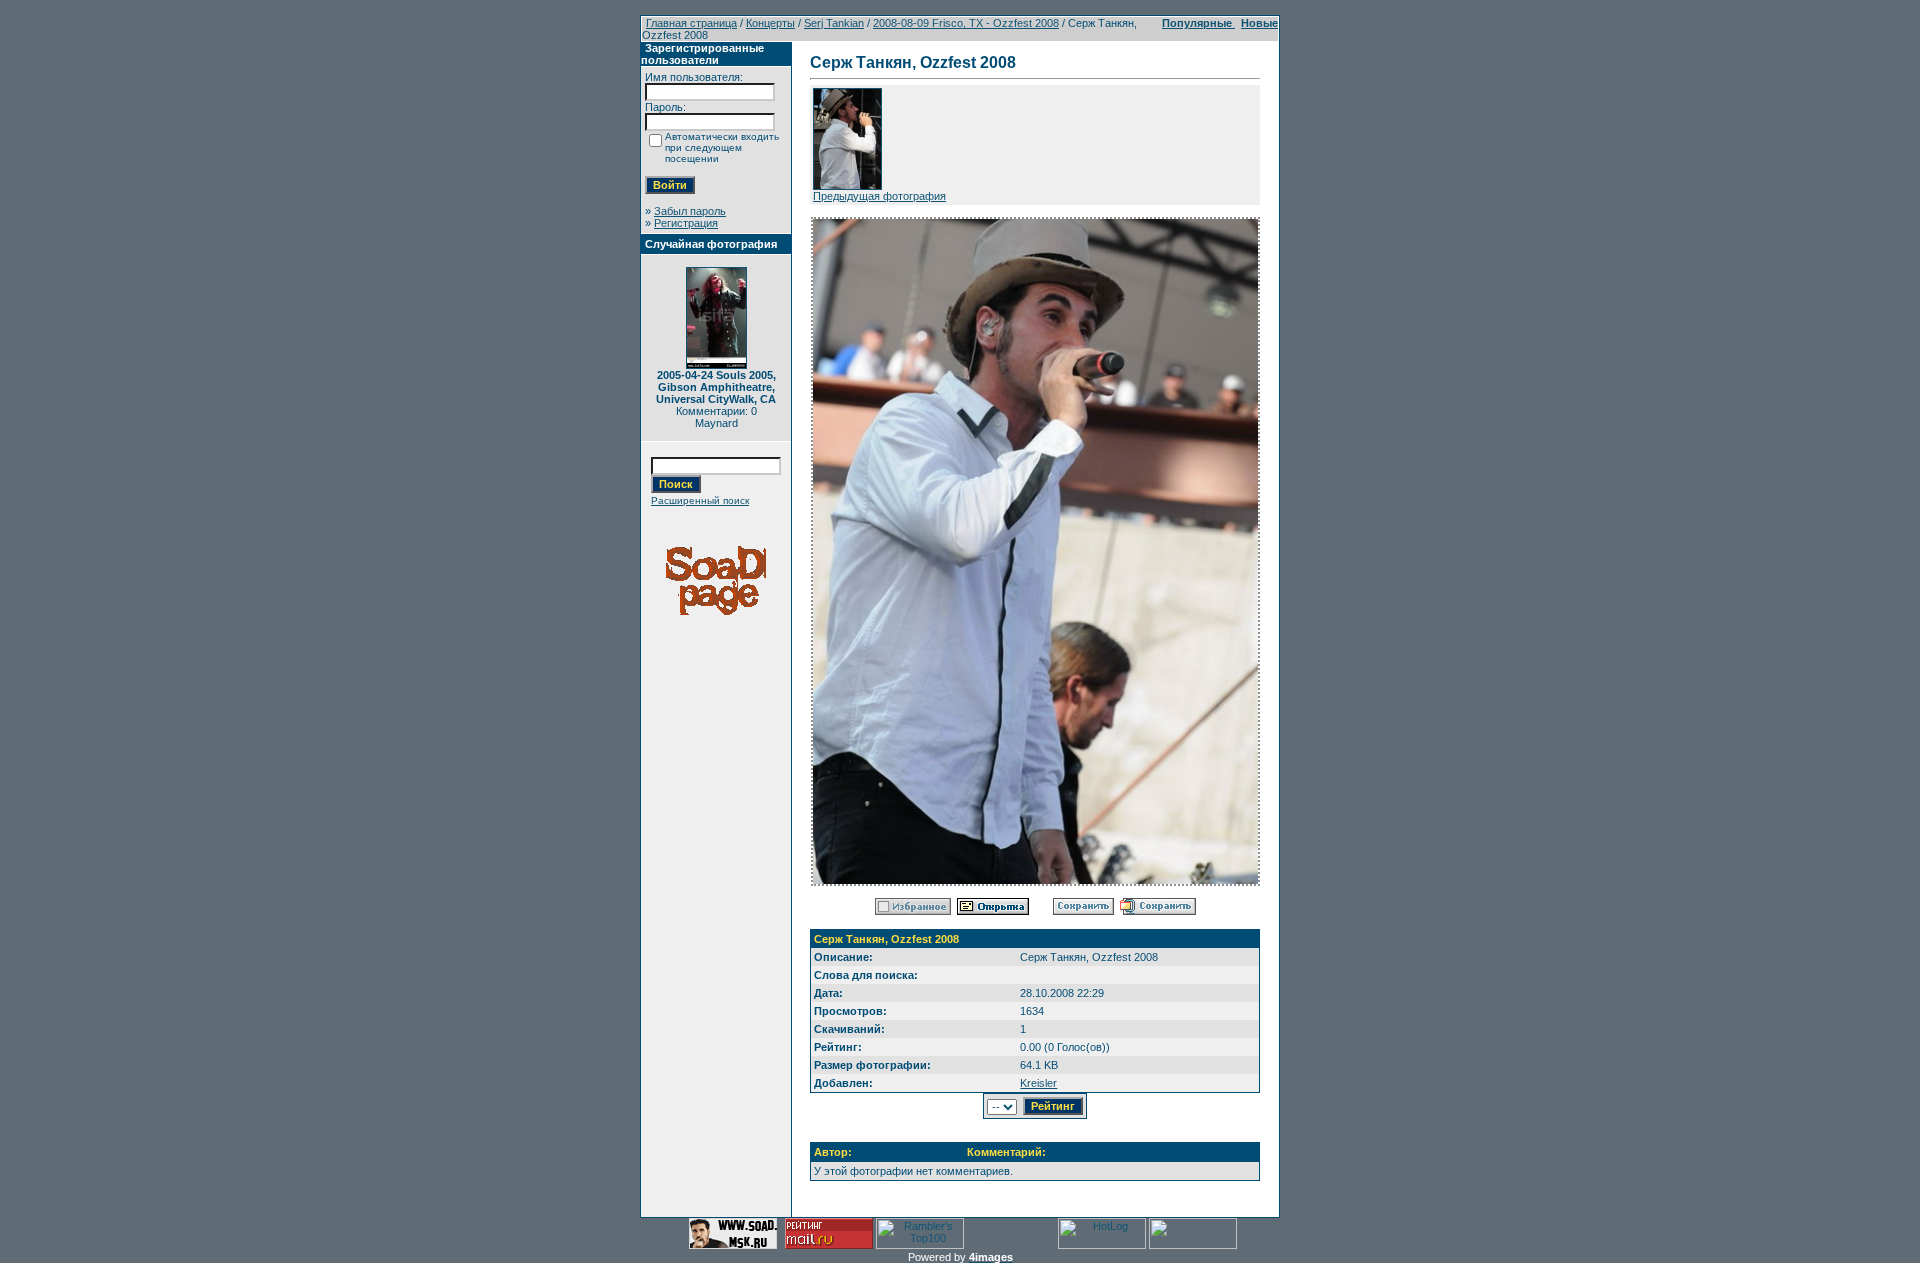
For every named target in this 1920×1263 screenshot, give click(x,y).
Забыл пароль (690, 211)
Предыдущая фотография (879, 196)
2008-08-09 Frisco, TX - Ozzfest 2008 (966, 23)
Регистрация (686, 223)
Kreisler (1038, 1083)
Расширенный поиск (700, 500)
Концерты (770, 23)
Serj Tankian (834, 23)
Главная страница (691, 23)
